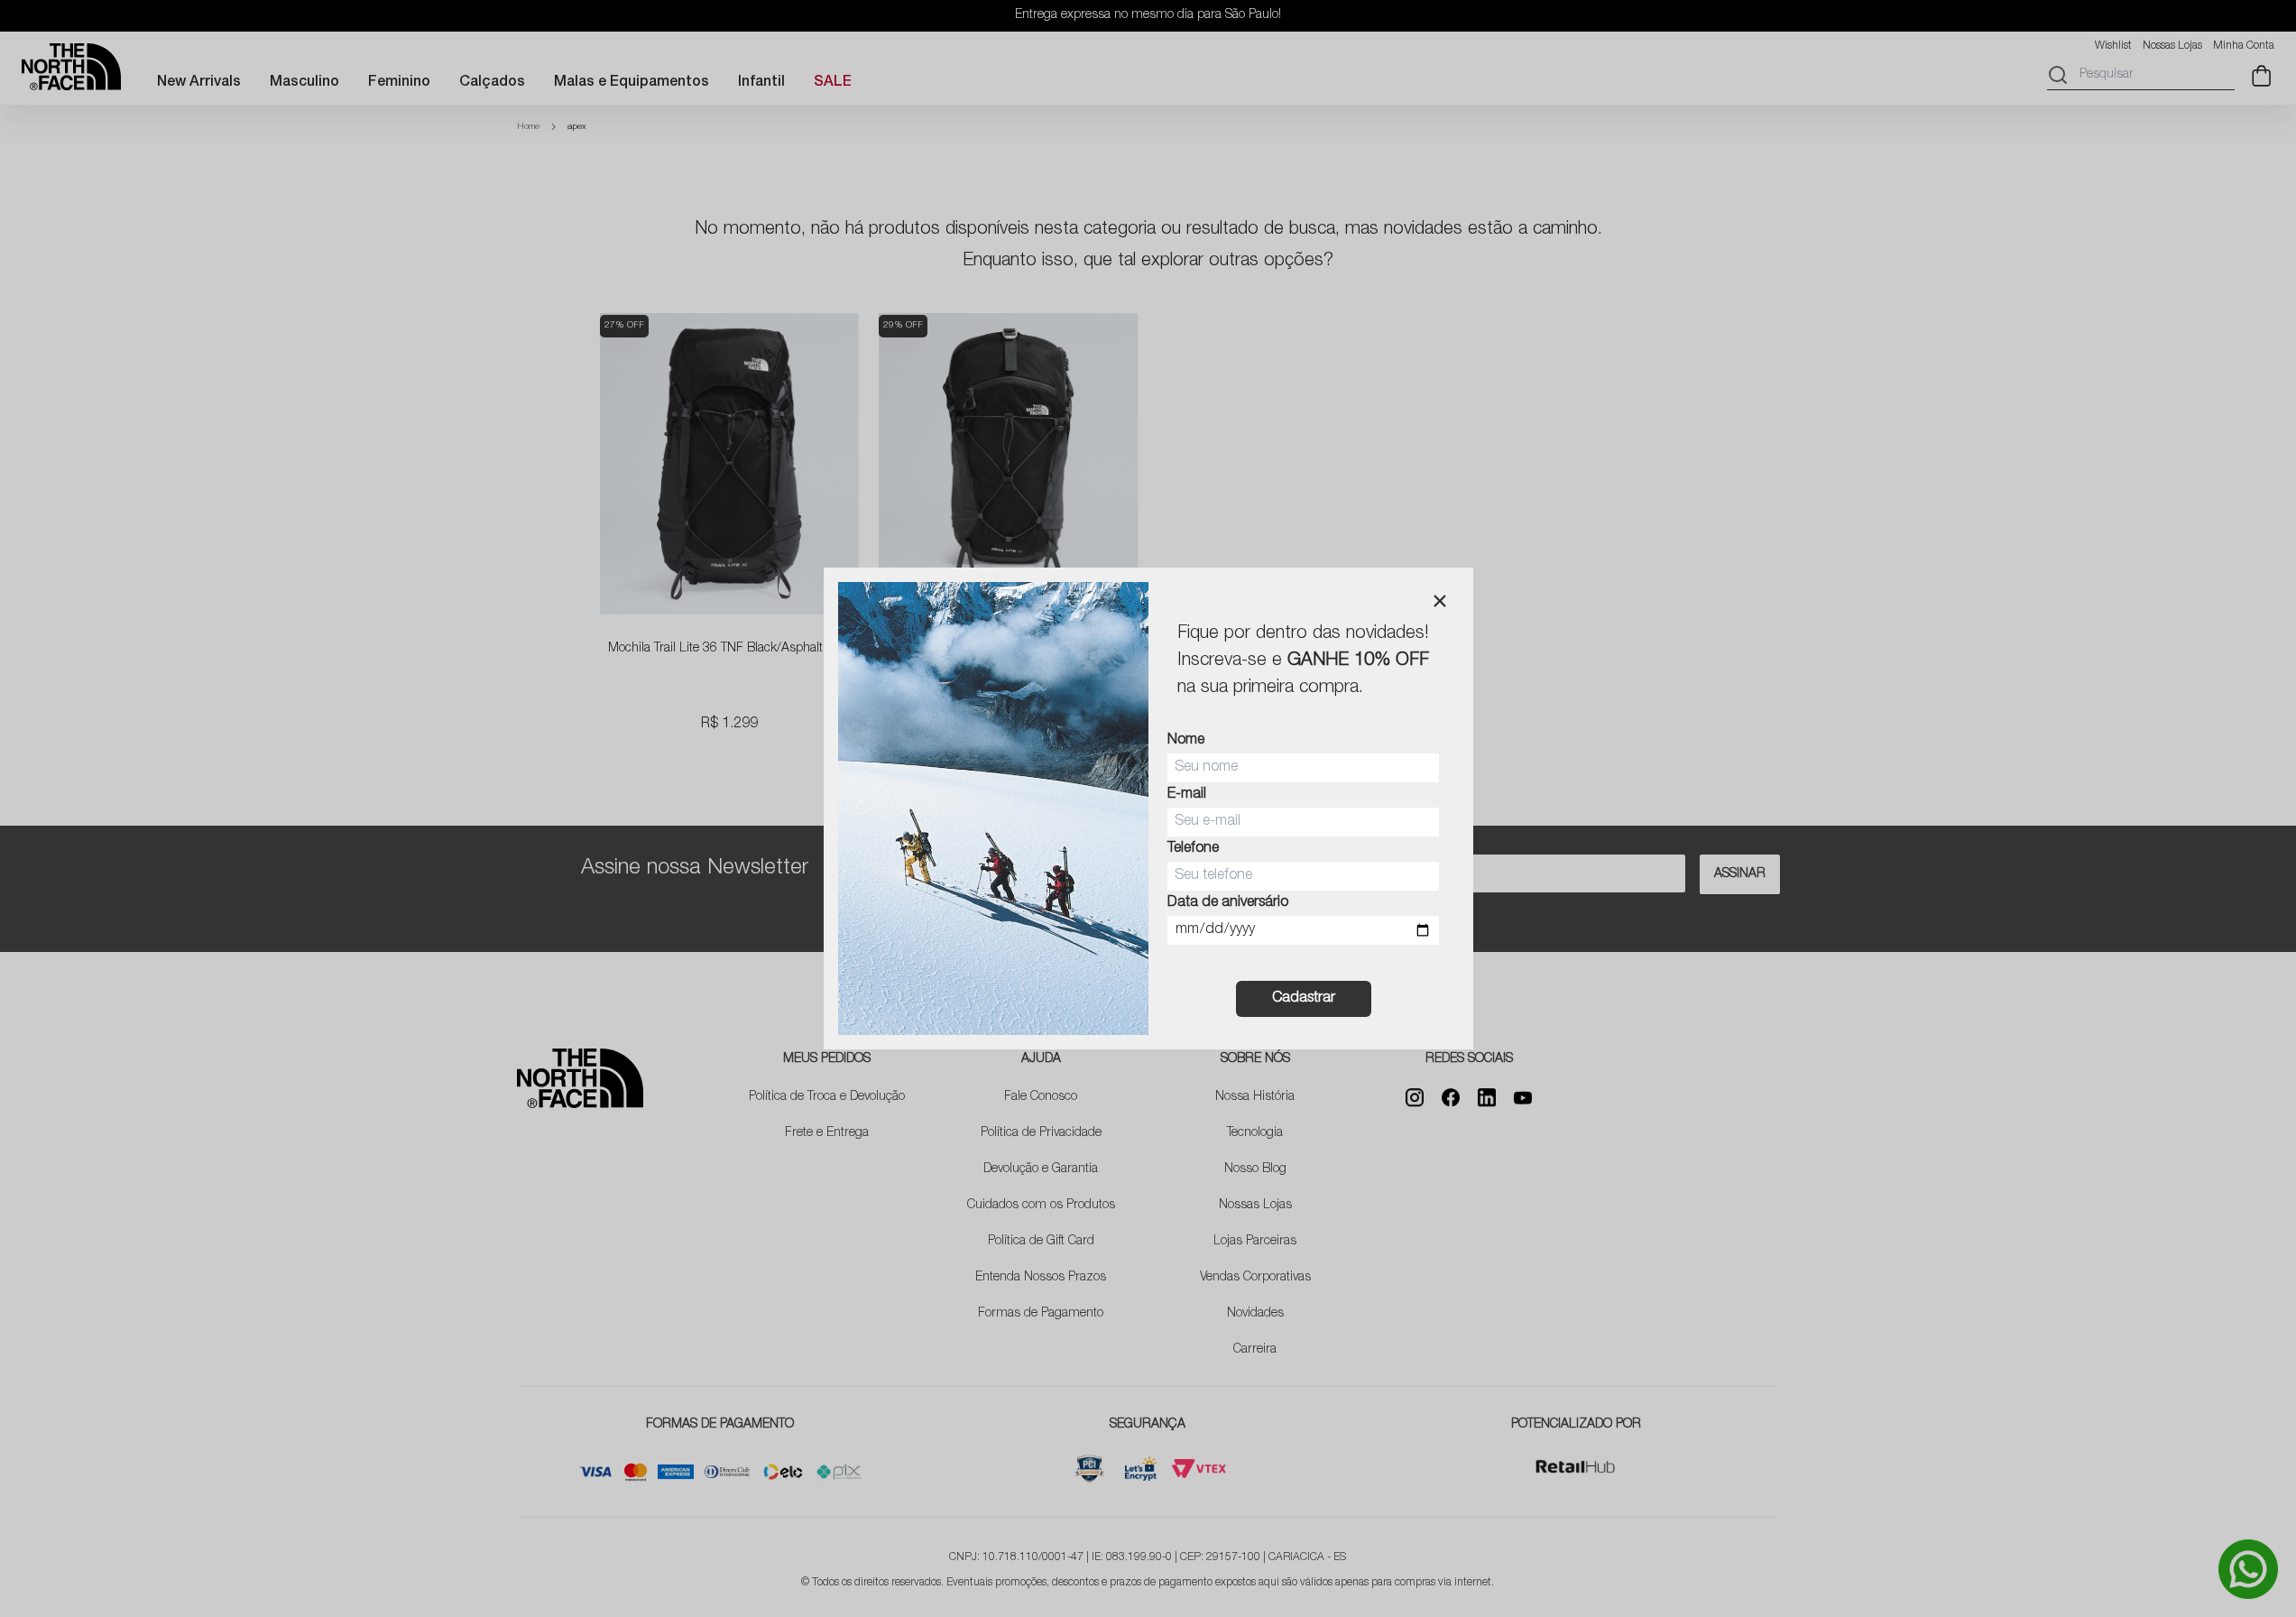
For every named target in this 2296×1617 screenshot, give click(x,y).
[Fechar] (1440, 601)
